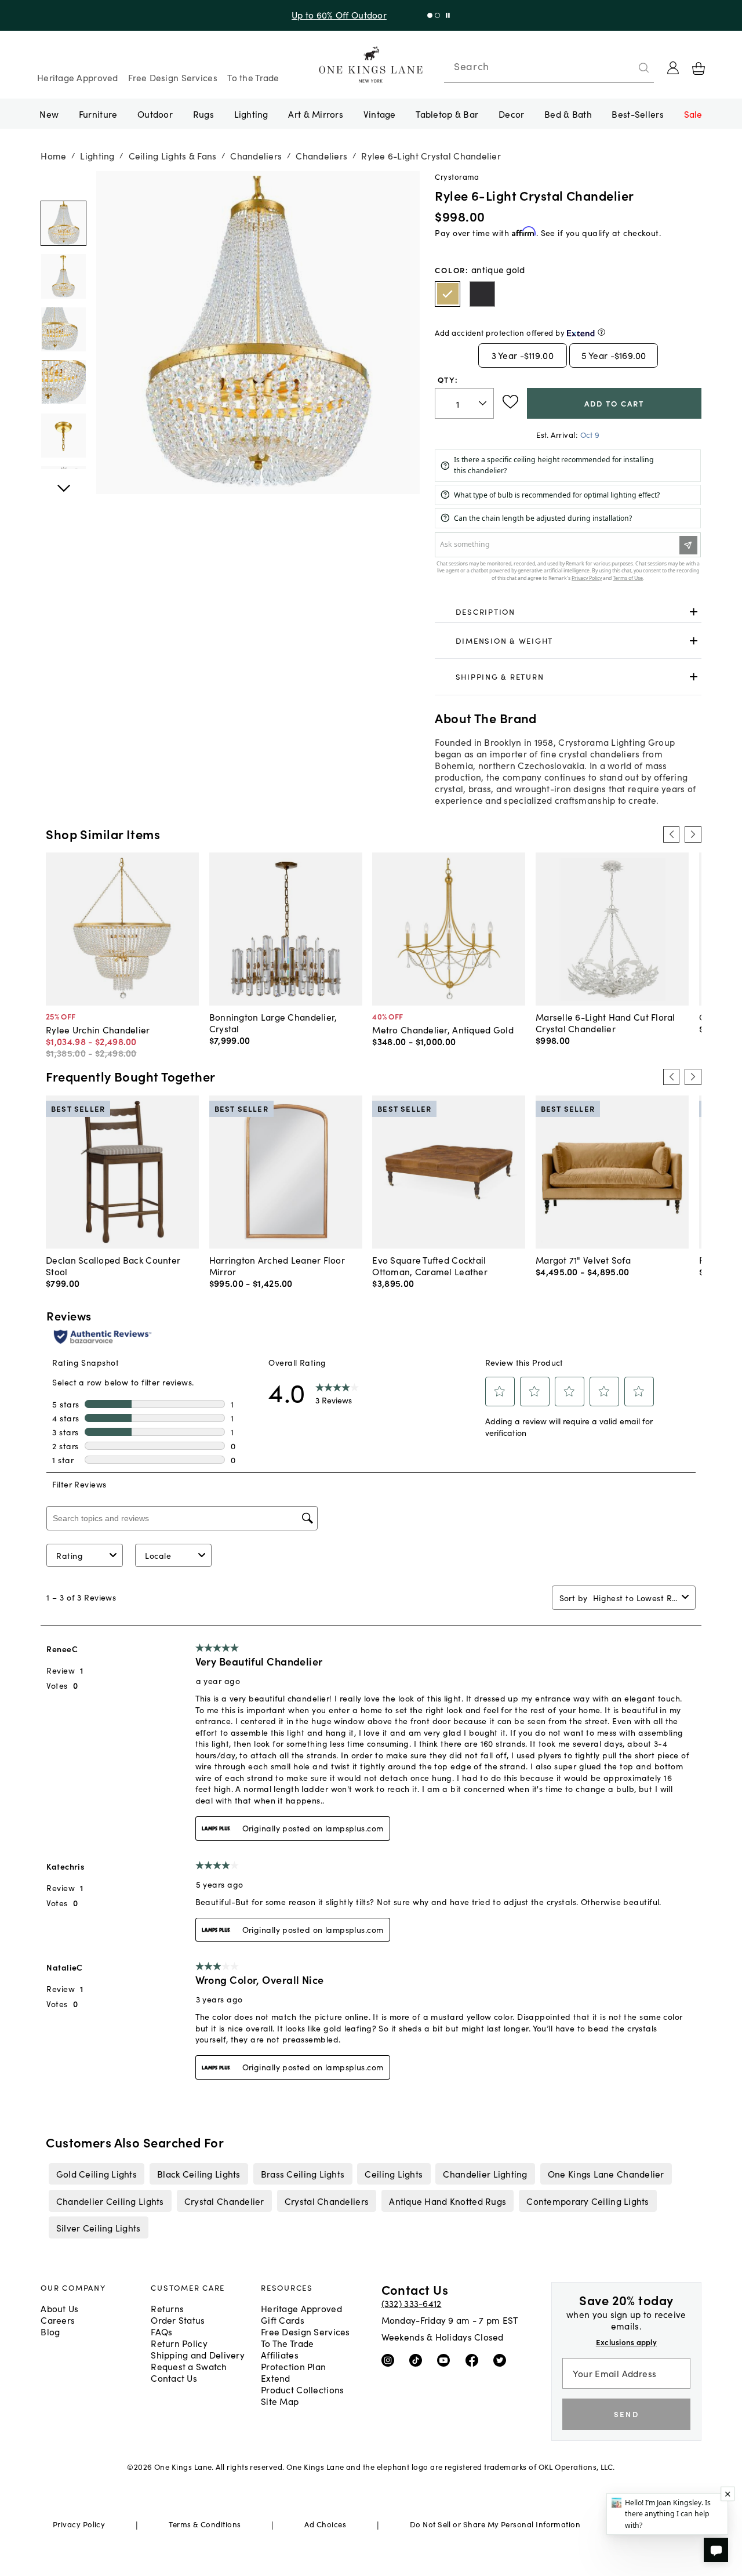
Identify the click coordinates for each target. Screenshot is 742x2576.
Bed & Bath (568, 114)
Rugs (203, 114)
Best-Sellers (637, 114)
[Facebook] (474, 2359)
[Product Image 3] (63, 382)
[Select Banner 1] (442, 15)
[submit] (644, 68)
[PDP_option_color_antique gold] (448, 294)
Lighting (251, 114)
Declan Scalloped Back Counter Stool (113, 1265)
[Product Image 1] (63, 276)
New (49, 114)
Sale (693, 114)
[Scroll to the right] (693, 835)
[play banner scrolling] (452, 15)
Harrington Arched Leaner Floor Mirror (277, 1265)
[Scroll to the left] (671, 835)
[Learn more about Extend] (601, 332)
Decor (511, 114)
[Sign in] (673, 68)
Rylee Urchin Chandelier (98, 1029)
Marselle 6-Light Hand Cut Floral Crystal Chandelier (605, 1022)
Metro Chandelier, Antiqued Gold (443, 1029)
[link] (568, 612)
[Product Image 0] (63, 223)
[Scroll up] (63, 482)
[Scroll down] (63, 184)
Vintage (380, 114)
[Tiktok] (418, 2359)
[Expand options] (694, 612)
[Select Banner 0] (434, 15)
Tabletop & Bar (447, 114)
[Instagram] (390, 2359)
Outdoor (155, 114)
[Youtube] (446, 2359)
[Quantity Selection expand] (484, 404)
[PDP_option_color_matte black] (482, 294)
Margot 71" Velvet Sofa (583, 1260)
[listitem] (96, 2174)
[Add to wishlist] (510, 402)
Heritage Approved (78, 77)
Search (471, 66)
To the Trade (253, 77)
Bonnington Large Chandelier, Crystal (273, 1022)
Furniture (98, 114)
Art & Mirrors (316, 114)
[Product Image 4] (63, 436)
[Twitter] (502, 2359)
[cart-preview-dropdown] (699, 68)
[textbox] (464, 403)
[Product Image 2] (63, 329)
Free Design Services (173, 77)
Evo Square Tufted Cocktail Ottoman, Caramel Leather (430, 1265)
